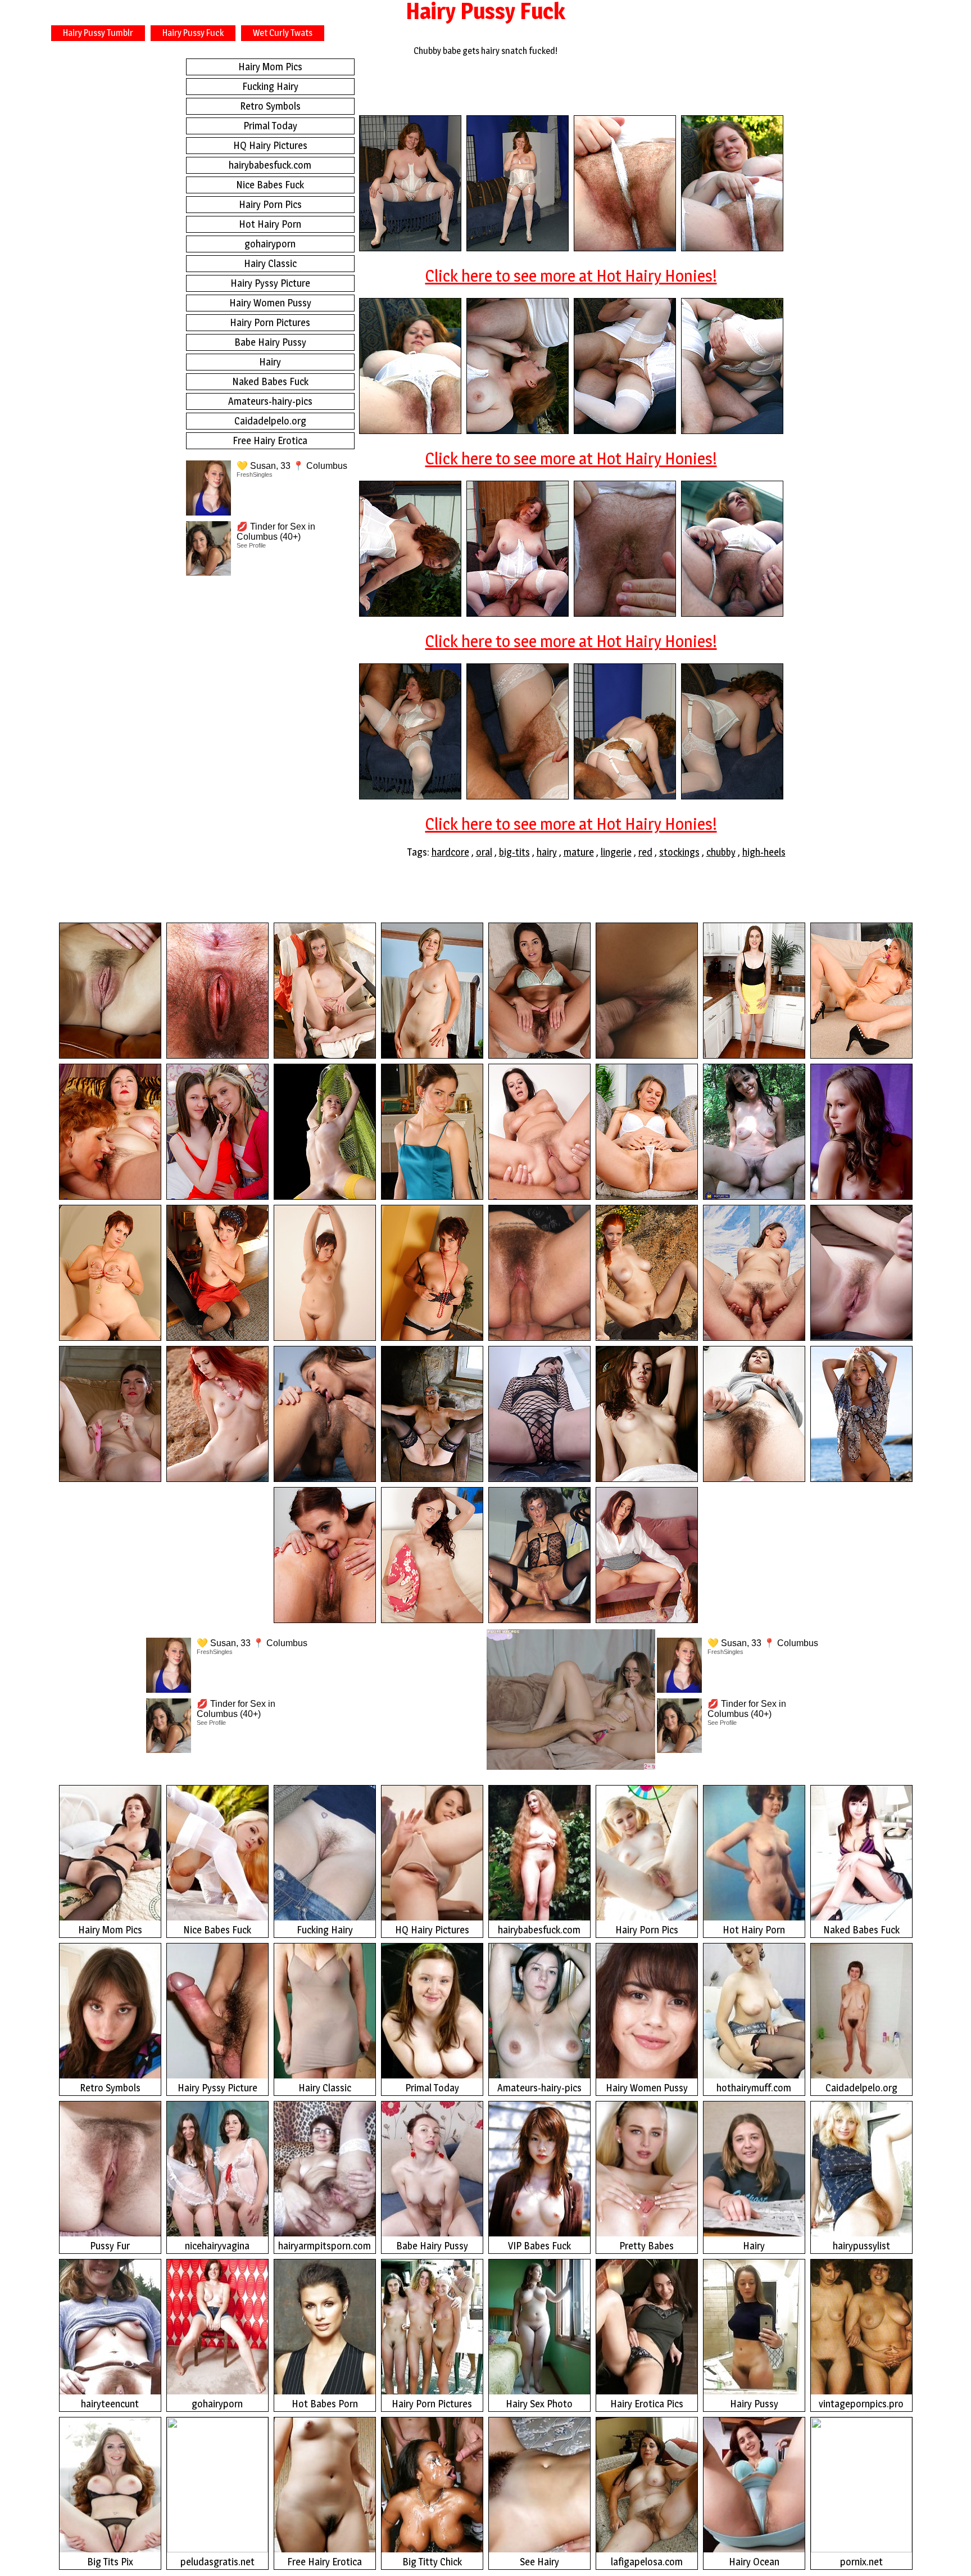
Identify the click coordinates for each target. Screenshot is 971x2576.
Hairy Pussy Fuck (193, 33)
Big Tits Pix (110, 2562)
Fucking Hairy (270, 86)
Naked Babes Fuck (270, 381)
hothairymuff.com (754, 2088)
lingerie (616, 852)
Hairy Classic (270, 263)
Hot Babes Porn (325, 2404)
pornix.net (861, 2562)
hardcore (450, 852)
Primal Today (270, 126)
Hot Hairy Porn (270, 224)
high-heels (764, 852)
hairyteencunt (110, 2404)
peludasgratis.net (217, 2562)
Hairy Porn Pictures (270, 322)
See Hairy (539, 2562)
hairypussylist (861, 2246)
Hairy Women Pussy (270, 303)
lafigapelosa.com (647, 2562)
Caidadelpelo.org (270, 421)
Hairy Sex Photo (539, 2404)
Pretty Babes (646, 2246)
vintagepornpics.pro (861, 2404)
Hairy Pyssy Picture (270, 283)
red (645, 852)
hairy (547, 852)
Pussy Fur (110, 2246)
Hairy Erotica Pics (647, 2404)
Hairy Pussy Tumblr (98, 33)
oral (484, 852)
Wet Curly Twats (283, 33)
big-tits (514, 852)
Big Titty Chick (432, 2562)
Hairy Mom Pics (270, 67)
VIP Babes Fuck (539, 2246)
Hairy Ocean (754, 2562)
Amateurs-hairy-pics (270, 401)
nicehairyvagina (217, 2246)
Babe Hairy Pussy (270, 342)
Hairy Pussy (754, 2404)
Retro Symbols (270, 106)
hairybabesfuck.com (270, 165)
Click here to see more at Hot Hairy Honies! (571, 275)
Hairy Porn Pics (270, 204)
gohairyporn (270, 244)
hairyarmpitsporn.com (325, 2246)
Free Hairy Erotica (270, 440)
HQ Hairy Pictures (270, 145)
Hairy (270, 362)
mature (579, 852)
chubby (721, 852)
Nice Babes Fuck (270, 185)
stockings (679, 852)
